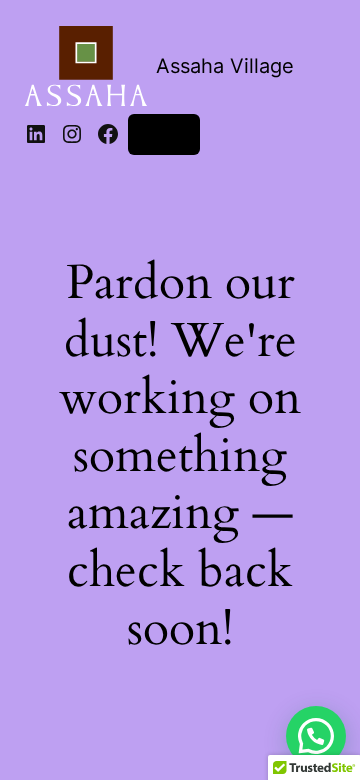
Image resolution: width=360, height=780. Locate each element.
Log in (164, 133)
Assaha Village (225, 66)
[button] (316, 736)
